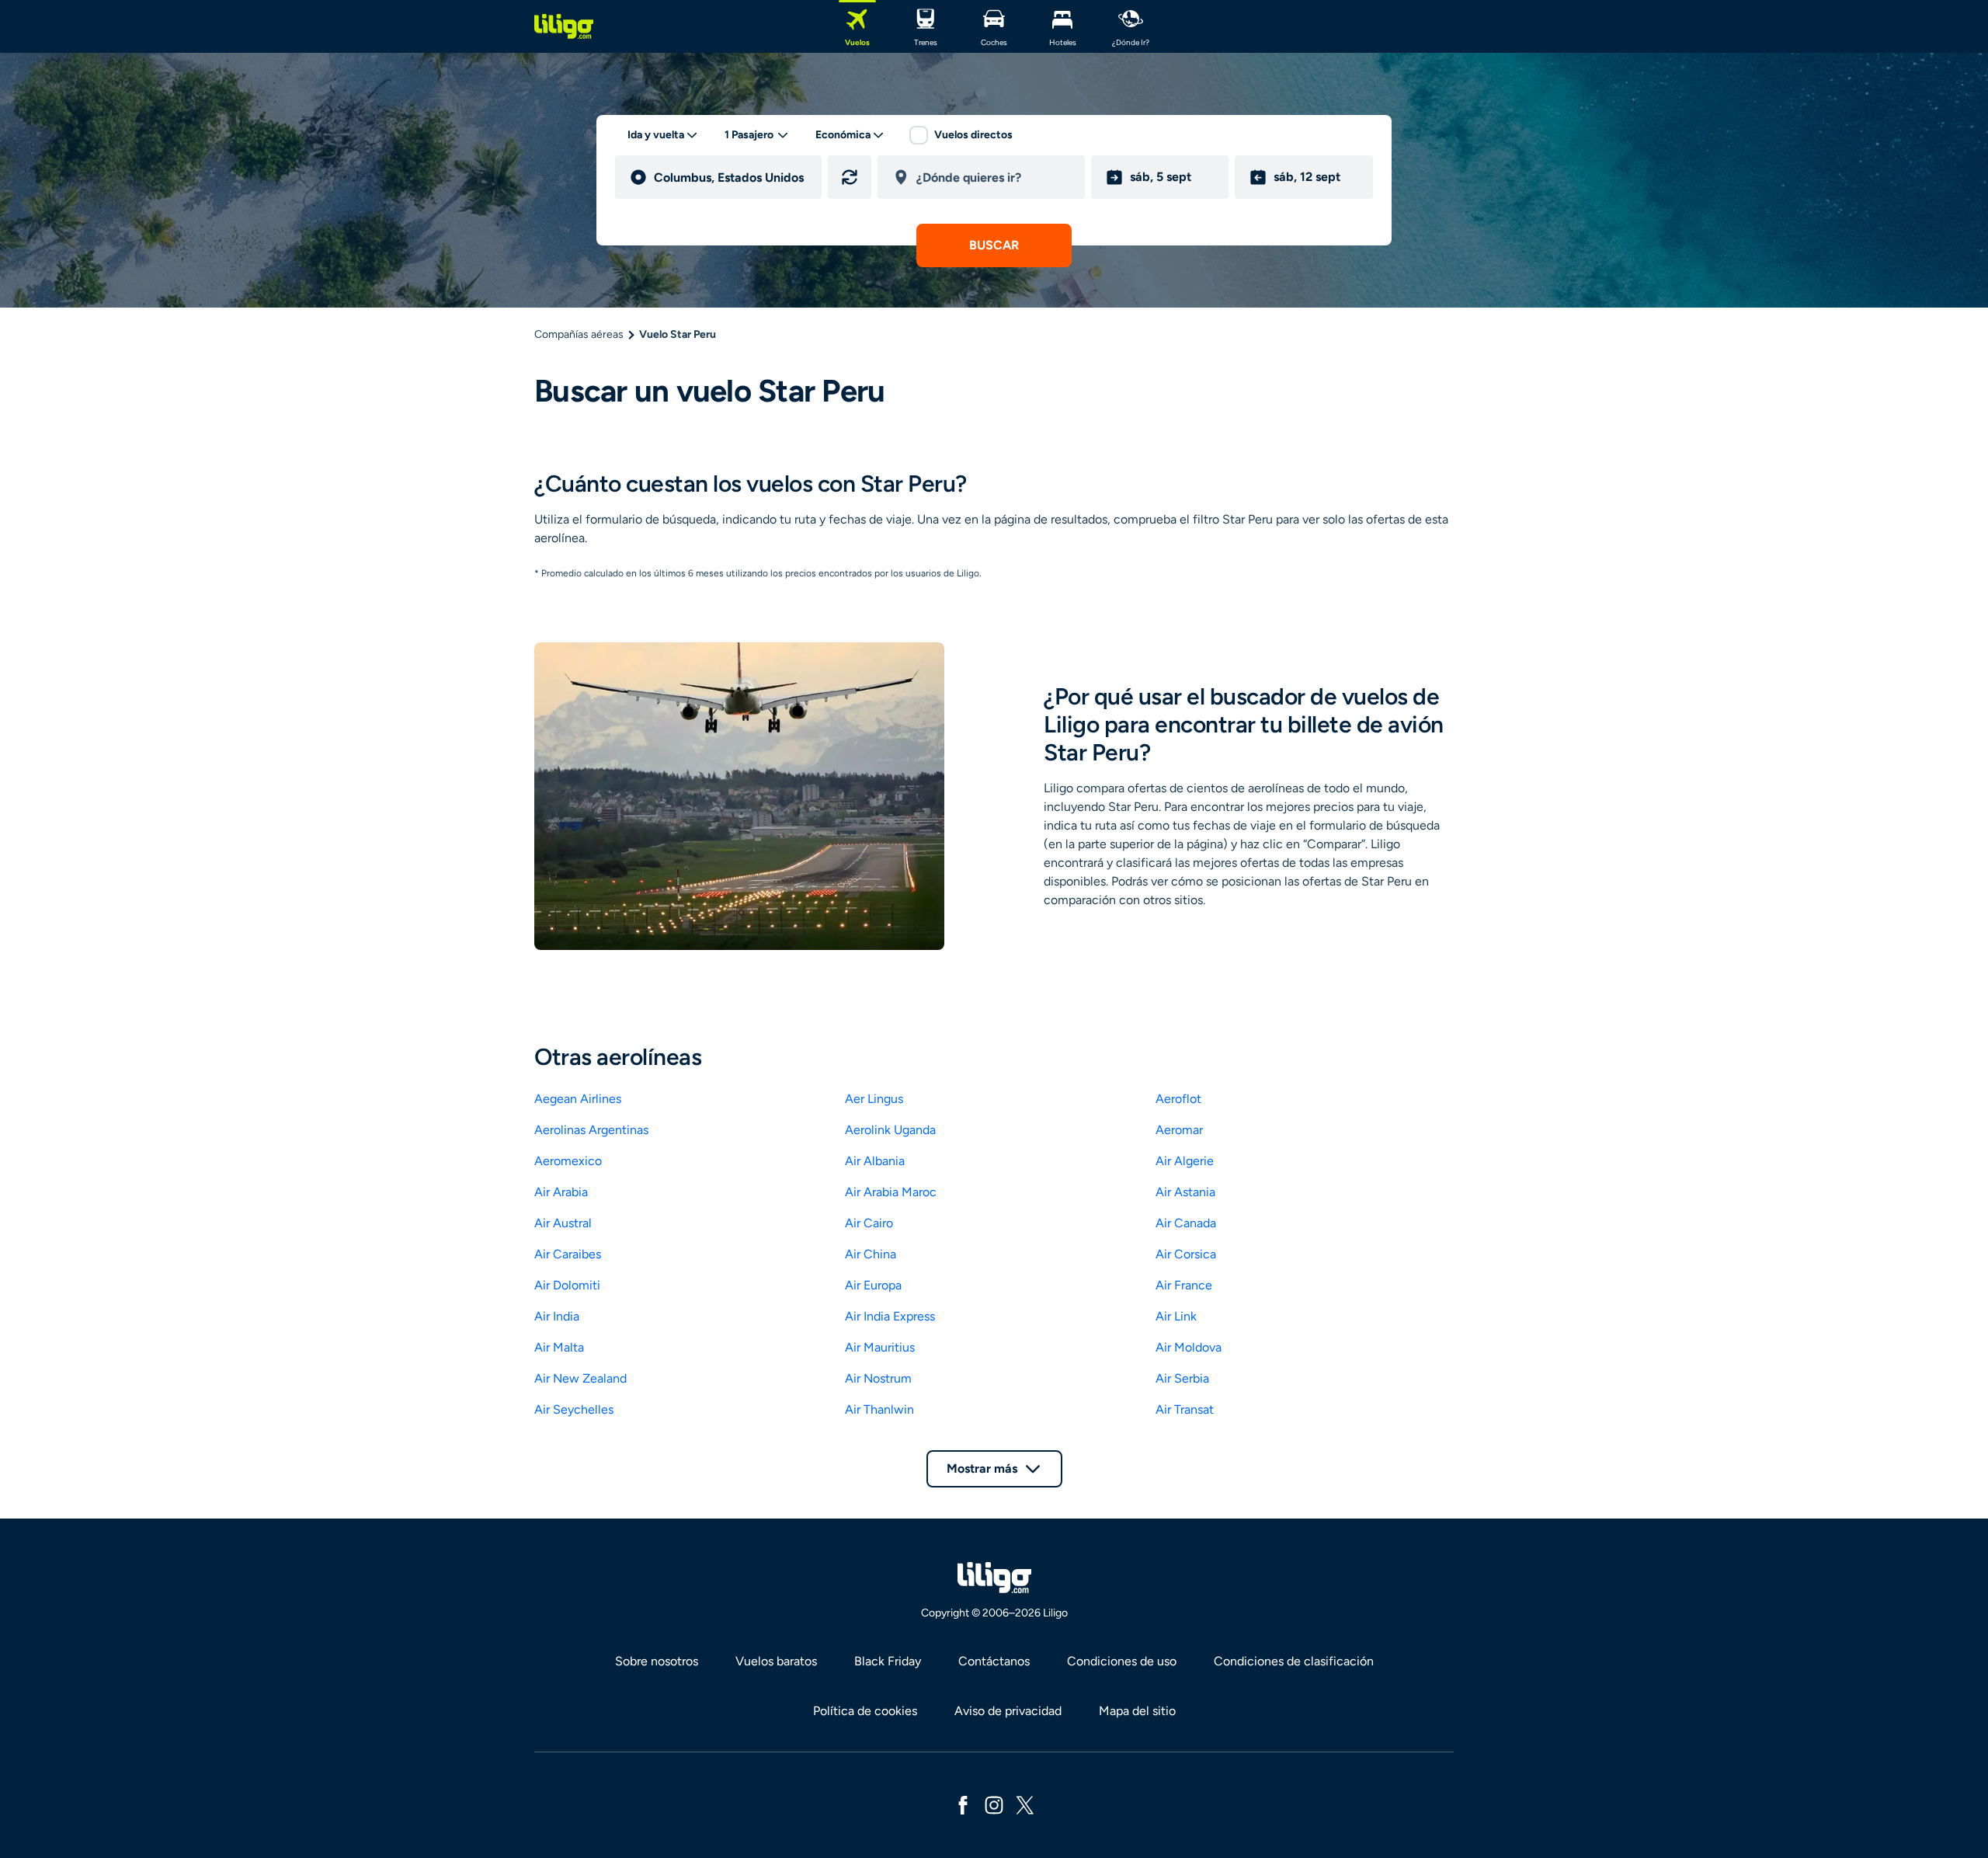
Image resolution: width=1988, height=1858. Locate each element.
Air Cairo (869, 1223)
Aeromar (1179, 1130)
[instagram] (994, 1804)
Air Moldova (1189, 1347)
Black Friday (888, 1661)
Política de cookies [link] (865, 1711)
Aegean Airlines (578, 1099)
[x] (1025, 1804)
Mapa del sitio (1137, 1711)
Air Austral (563, 1223)
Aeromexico (568, 1161)
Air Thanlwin (879, 1409)
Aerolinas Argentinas (591, 1130)
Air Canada (1186, 1223)
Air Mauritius (880, 1347)
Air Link (1176, 1316)
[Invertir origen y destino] (850, 177)
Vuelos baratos (776, 1661)
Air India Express (890, 1316)
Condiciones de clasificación (1294, 1661)
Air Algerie (1185, 1161)
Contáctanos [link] (994, 1661)
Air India (557, 1316)
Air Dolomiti (567, 1285)
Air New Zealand (580, 1378)
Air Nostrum (878, 1378)
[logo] (564, 26)
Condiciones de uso (1122, 1661)
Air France (1184, 1285)
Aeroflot (1178, 1099)
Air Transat (1185, 1409)
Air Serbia (1182, 1378)
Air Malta (559, 1347)
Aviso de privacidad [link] (1008, 1711)
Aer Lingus (874, 1099)
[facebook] (963, 1804)
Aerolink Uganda (890, 1130)
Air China (871, 1254)
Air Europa (873, 1285)
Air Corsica (1186, 1254)
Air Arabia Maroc (891, 1192)
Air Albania (875, 1161)
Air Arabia (561, 1192)
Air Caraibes (568, 1254)
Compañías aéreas (579, 334)
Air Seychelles (574, 1409)
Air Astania (1185, 1192)
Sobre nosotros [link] (657, 1661)
